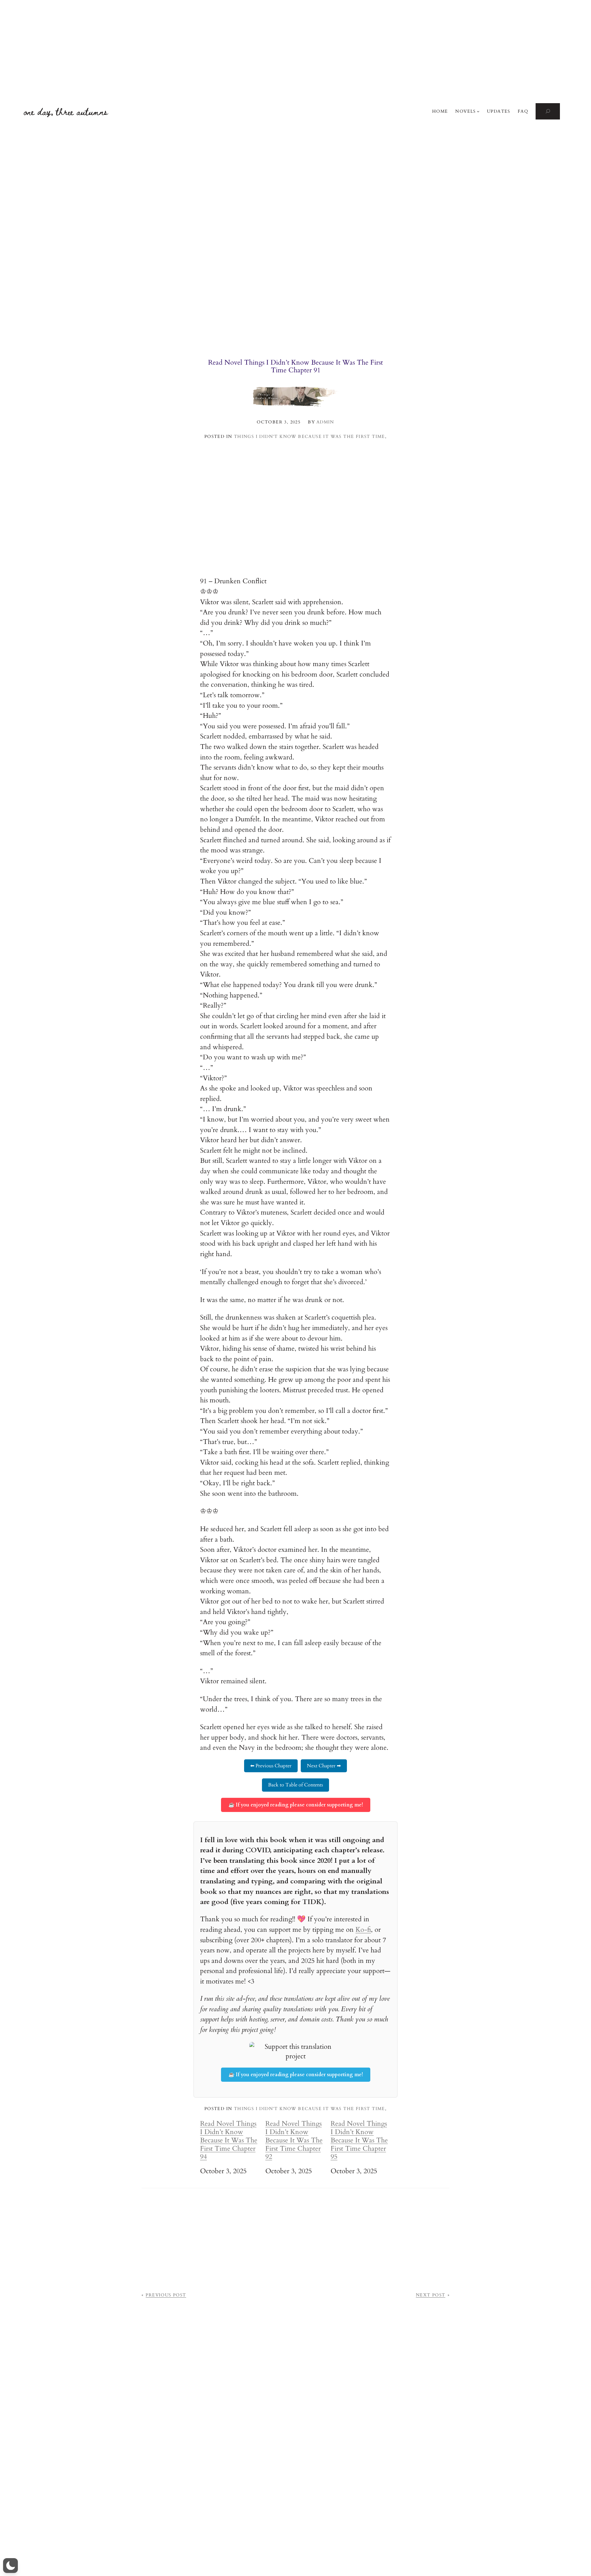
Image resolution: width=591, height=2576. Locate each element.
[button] (10, 2566)
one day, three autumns (66, 111)
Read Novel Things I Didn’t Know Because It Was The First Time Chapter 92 (294, 2140)
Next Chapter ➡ (324, 1766)
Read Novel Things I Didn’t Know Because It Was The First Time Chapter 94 (229, 2140)
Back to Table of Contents (295, 1785)
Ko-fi (363, 1930)
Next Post (431, 2295)
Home (440, 111)
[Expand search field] (548, 111)
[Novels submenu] (478, 111)
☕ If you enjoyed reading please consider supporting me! (296, 1805)
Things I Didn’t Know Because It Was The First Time (310, 437)
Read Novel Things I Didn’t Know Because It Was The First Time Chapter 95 (359, 2140)
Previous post (166, 2295)
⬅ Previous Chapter (271, 1766)
